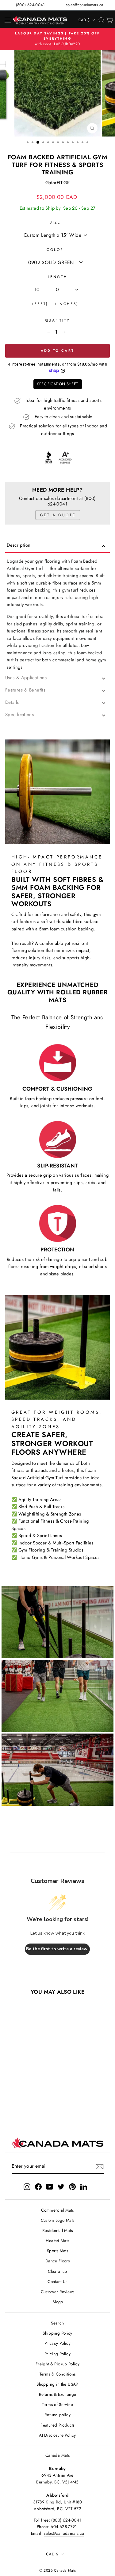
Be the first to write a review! (57, 1949)
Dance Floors (57, 2261)
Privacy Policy (57, 2343)
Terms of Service (57, 2404)
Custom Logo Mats (58, 2220)
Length (57, 277)
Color (55, 250)
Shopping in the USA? (57, 2384)
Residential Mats (57, 2230)
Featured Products (57, 2425)
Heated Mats (57, 2241)
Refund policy (57, 2415)
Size (55, 222)
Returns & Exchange (58, 2394)
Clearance (57, 2271)
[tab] (57, 547)
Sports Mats (57, 2251)
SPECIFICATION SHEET (58, 384)
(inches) (67, 304)
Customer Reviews (58, 2292)
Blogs (57, 2302)
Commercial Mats (57, 2210)
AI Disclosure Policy (57, 2435)
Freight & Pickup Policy (57, 2364)
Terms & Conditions (58, 2374)
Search (57, 2323)
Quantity (57, 320)
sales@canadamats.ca (84, 5)
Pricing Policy (57, 2354)
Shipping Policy (57, 2333)
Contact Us (57, 2281)
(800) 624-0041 (31, 5)
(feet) (40, 304)
